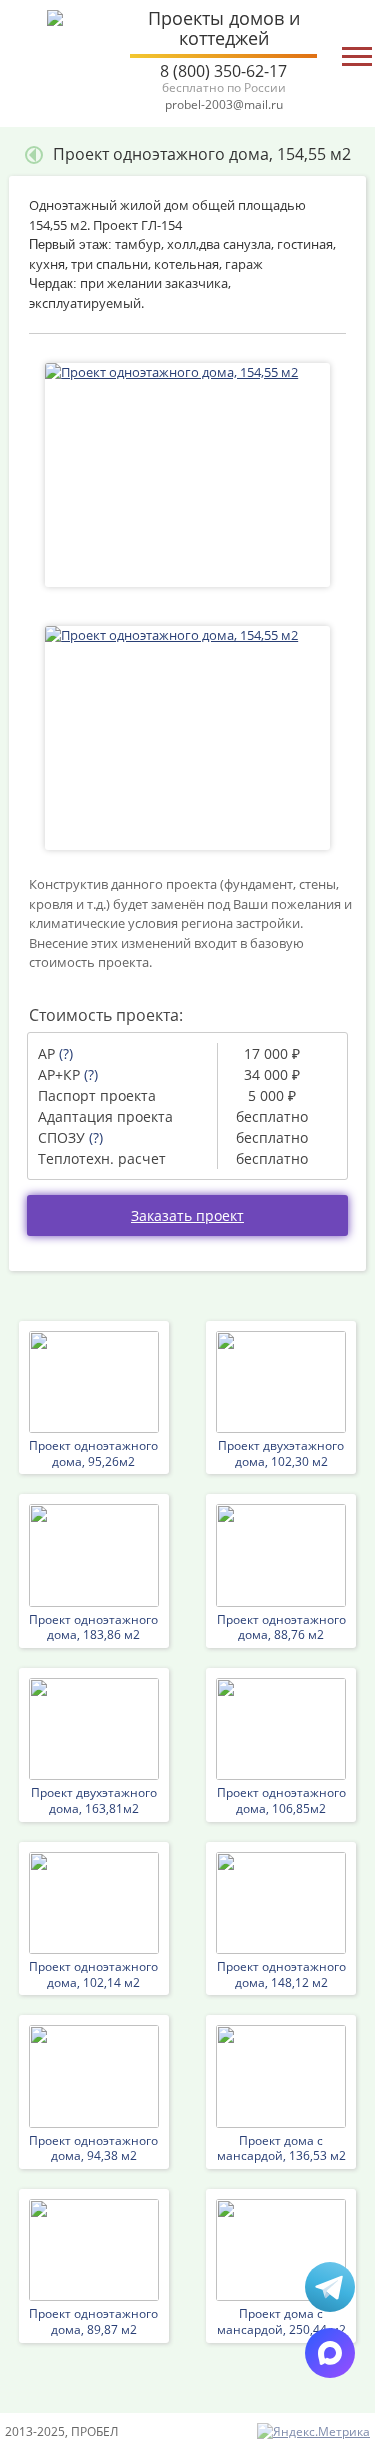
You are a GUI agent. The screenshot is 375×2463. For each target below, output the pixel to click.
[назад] (34, 154)
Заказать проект (187, 1215)
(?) (66, 1053)
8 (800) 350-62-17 (223, 77)
